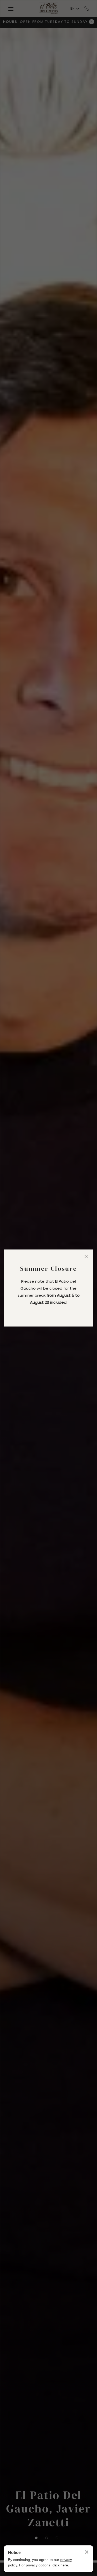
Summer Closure (49, 1269)
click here (60, 2565)
